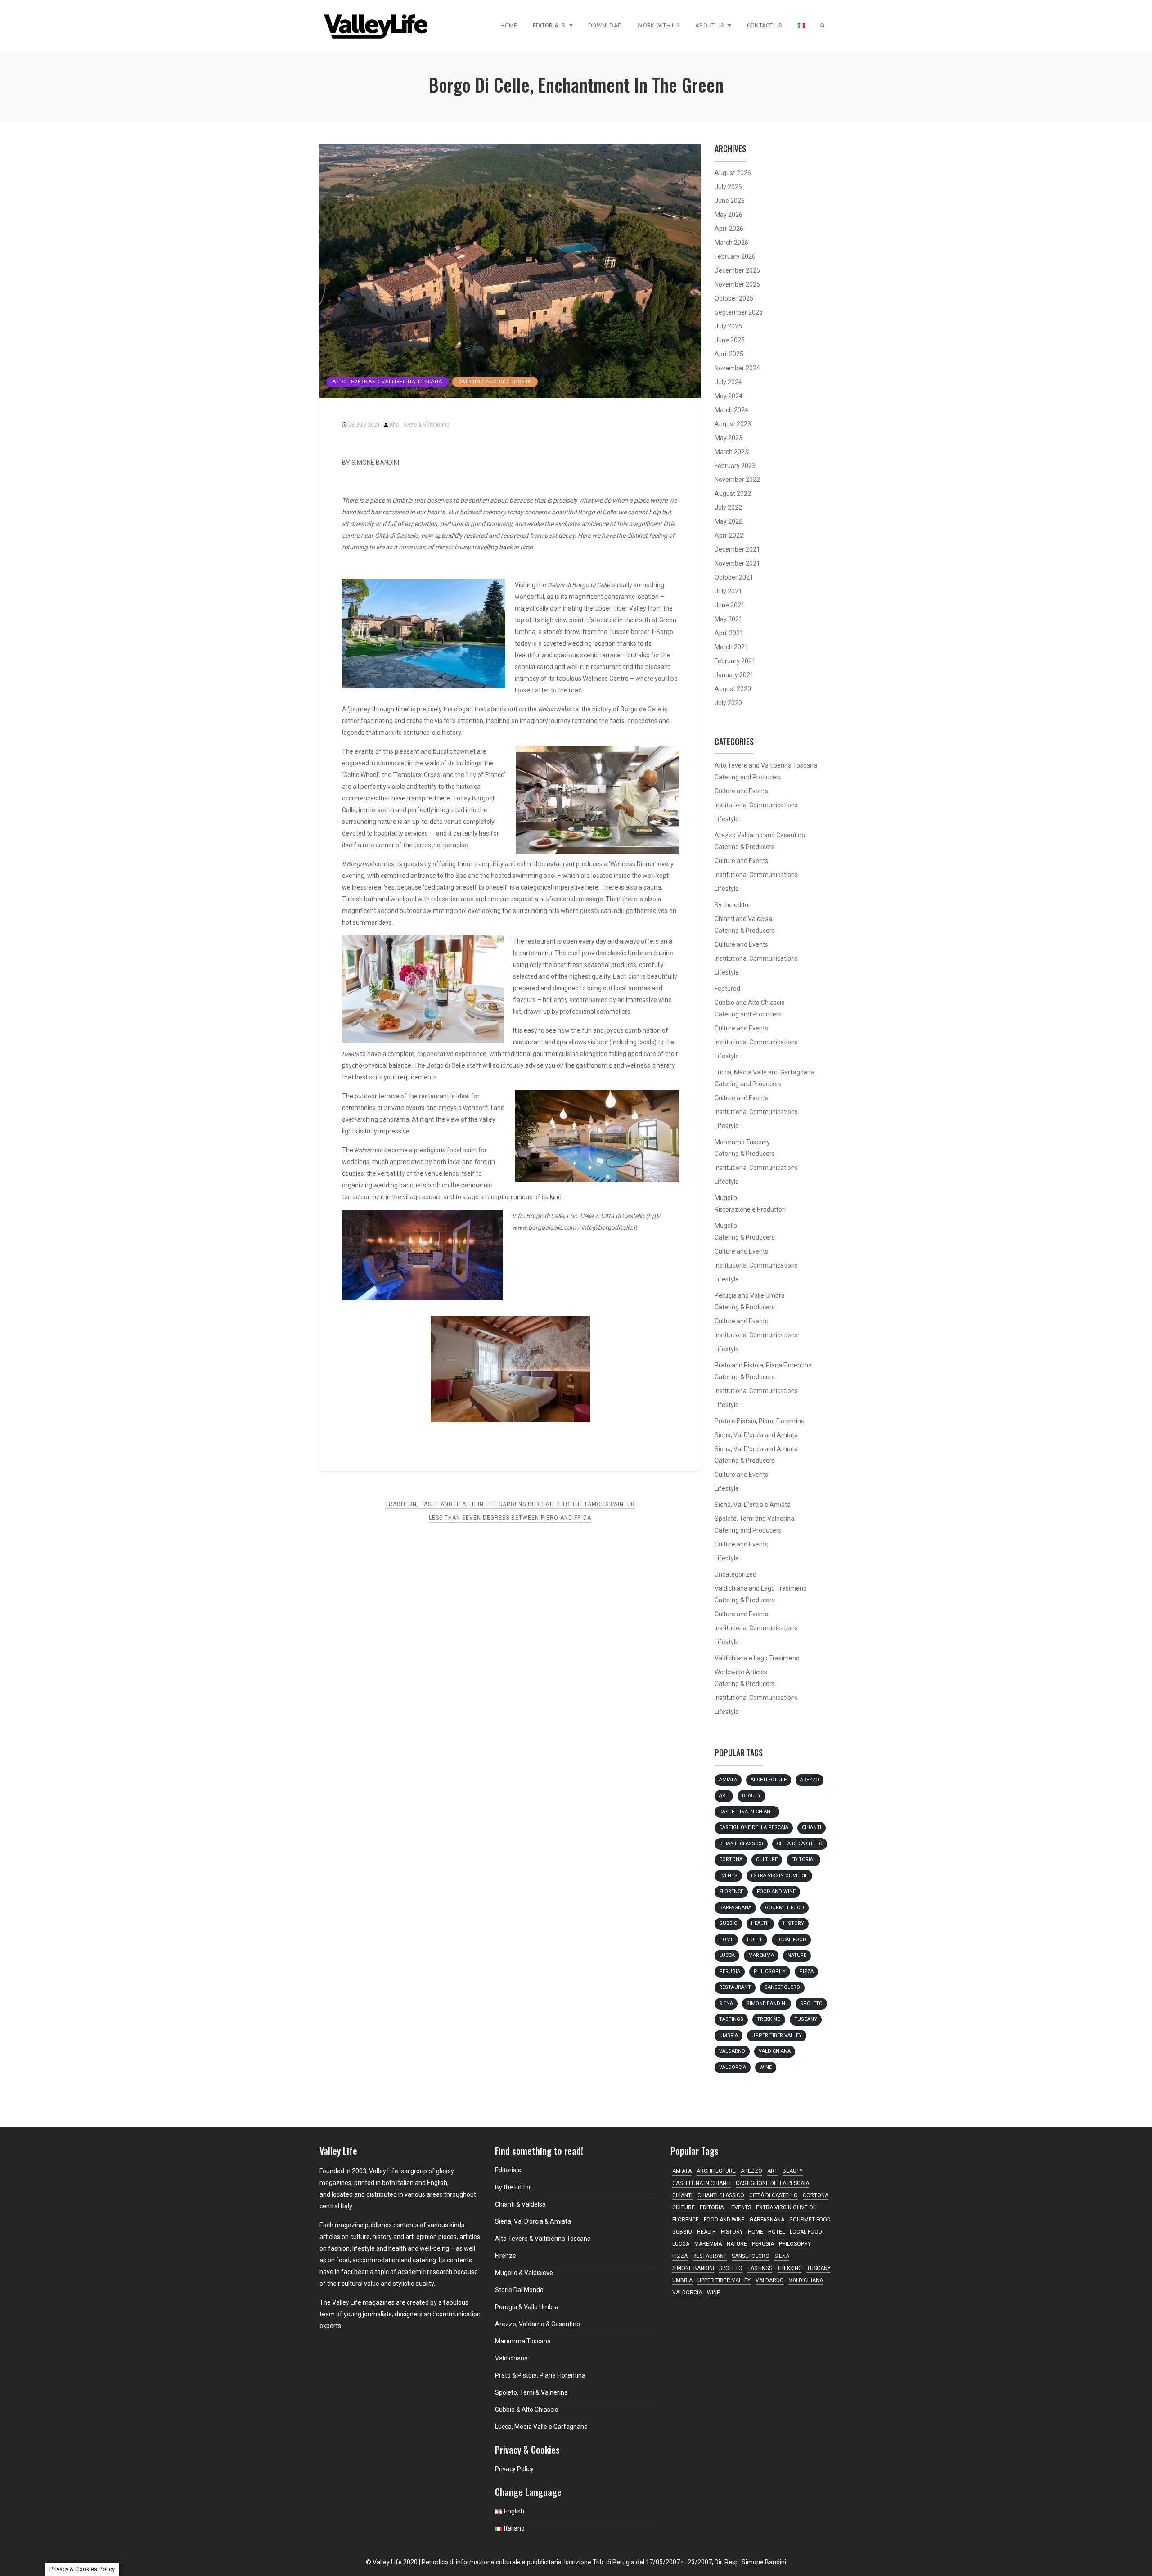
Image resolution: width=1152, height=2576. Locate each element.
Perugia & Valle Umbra (527, 2307)
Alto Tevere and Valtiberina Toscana (387, 382)
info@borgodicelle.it (609, 1227)
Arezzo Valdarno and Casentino (760, 835)
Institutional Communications (756, 805)
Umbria (729, 2035)
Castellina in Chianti (747, 1812)
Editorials (549, 25)
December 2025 (737, 270)
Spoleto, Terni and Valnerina (754, 1519)
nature (797, 1955)
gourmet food (785, 1908)
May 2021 (729, 619)
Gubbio (728, 1923)
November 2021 (737, 563)
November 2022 (737, 480)
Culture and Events (741, 791)
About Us (710, 25)
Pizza (806, 1971)
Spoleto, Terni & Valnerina (531, 2392)
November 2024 (737, 368)
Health (760, 1923)
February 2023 (735, 466)
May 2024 (729, 396)
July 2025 (728, 326)
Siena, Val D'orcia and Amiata (756, 1435)
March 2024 (731, 410)
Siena (726, 2003)
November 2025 (737, 284)
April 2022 (729, 535)
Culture (767, 1859)
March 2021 (731, 647)
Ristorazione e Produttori (750, 1209)
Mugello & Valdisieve (524, 2273)
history (794, 1923)
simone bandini (767, 2003)
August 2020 (733, 689)
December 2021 (737, 549)
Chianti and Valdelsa (743, 919)
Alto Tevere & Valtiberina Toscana (543, 2239)
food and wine (776, 1891)
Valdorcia (733, 2067)
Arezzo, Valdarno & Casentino (538, 2324)
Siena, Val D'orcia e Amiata (753, 1505)
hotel (755, 1940)
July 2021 (728, 591)
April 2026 (729, 229)
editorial (803, 1859)
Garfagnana (735, 1908)
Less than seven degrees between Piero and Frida (510, 1518)
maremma (761, 1955)
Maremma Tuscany (742, 1142)
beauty (751, 1796)
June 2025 (730, 340)
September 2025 (739, 312)
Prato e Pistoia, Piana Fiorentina (760, 1421)
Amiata (728, 1780)
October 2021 (734, 577)
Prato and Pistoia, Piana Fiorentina (763, 1365)
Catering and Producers (495, 382)
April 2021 (729, 633)
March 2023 (731, 452)
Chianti (812, 1827)
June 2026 (730, 201)
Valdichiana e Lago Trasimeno (757, 1658)
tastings (731, 2019)
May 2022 (729, 521)
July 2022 (728, 508)
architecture (769, 1780)
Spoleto (811, 2003)
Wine (766, 2067)
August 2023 (733, 424)
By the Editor (513, 2187)
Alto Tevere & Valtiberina (419, 425)
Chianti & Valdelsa (520, 2204)
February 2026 (735, 256)
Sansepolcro (782, 1987)
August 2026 (733, 173)
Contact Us (765, 25)
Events (728, 1876)
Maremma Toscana (523, 2341)
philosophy (770, 1971)
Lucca (727, 1955)
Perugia (730, 1971)
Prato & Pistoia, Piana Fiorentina (540, 2375)
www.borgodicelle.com (544, 1227)
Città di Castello (800, 1844)
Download (605, 25)
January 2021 (734, 675)
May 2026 (729, 215)
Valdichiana (775, 2051)
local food (791, 1940)
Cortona (731, 1859)
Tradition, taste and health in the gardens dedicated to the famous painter (510, 1504)
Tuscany (806, 2019)
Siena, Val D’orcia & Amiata (533, 2221)
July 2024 (728, 382)
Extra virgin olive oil (779, 1876)
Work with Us (659, 25)
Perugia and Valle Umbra (750, 1295)
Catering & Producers (745, 847)
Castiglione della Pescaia (754, 1827)
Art (724, 1796)
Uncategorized (736, 1574)
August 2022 (733, 494)
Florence (731, 1891)
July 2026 (728, 187)
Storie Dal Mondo (519, 2290)
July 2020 (728, 703)
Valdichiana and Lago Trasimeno (761, 1588)
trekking (769, 2019)
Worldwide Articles (741, 1672)
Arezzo (810, 1780)
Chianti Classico (741, 1844)
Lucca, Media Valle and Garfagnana (765, 1072)
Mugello (726, 1198)
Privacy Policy (514, 2469)
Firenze (506, 2256)
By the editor (733, 905)
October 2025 (734, 298)
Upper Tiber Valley (777, 2035)
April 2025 (729, 354)
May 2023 (729, 438)
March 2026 (731, 243)
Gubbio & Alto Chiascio (527, 2410)
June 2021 (730, 605)
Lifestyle (727, 819)
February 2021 (735, 661)
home (726, 1940)
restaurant (735, 1987)
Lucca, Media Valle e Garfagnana (541, 2427)
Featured (727, 989)
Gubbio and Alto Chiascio (750, 1003)
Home (509, 25)
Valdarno (732, 2051)
